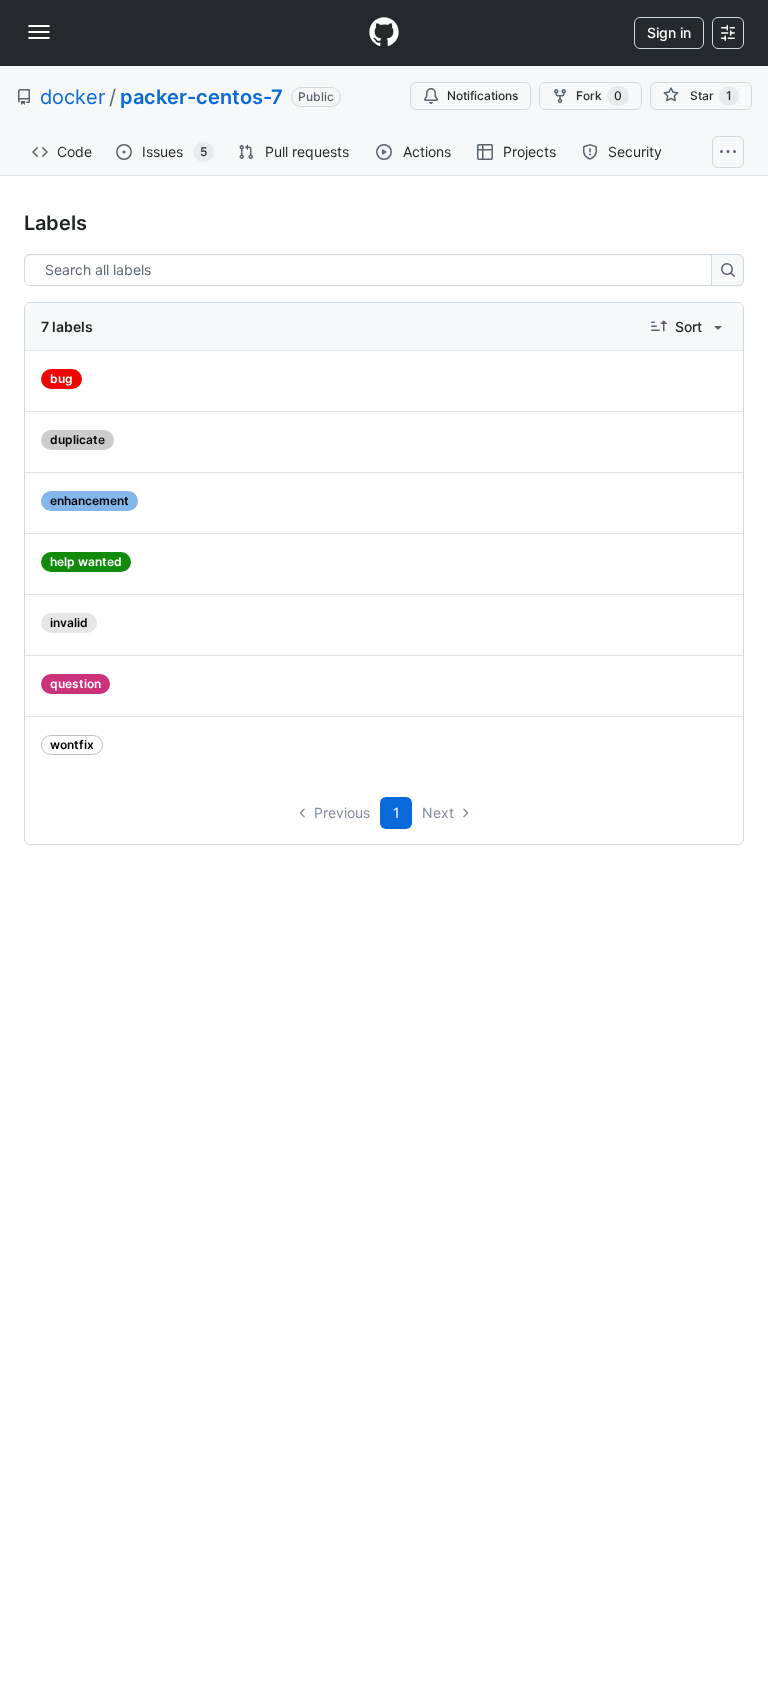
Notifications (482, 95)
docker (72, 97)
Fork (599, 95)
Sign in (669, 32)
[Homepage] (384, 33)
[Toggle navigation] (39, 32)
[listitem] (384, 381)
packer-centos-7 (201, 97)
